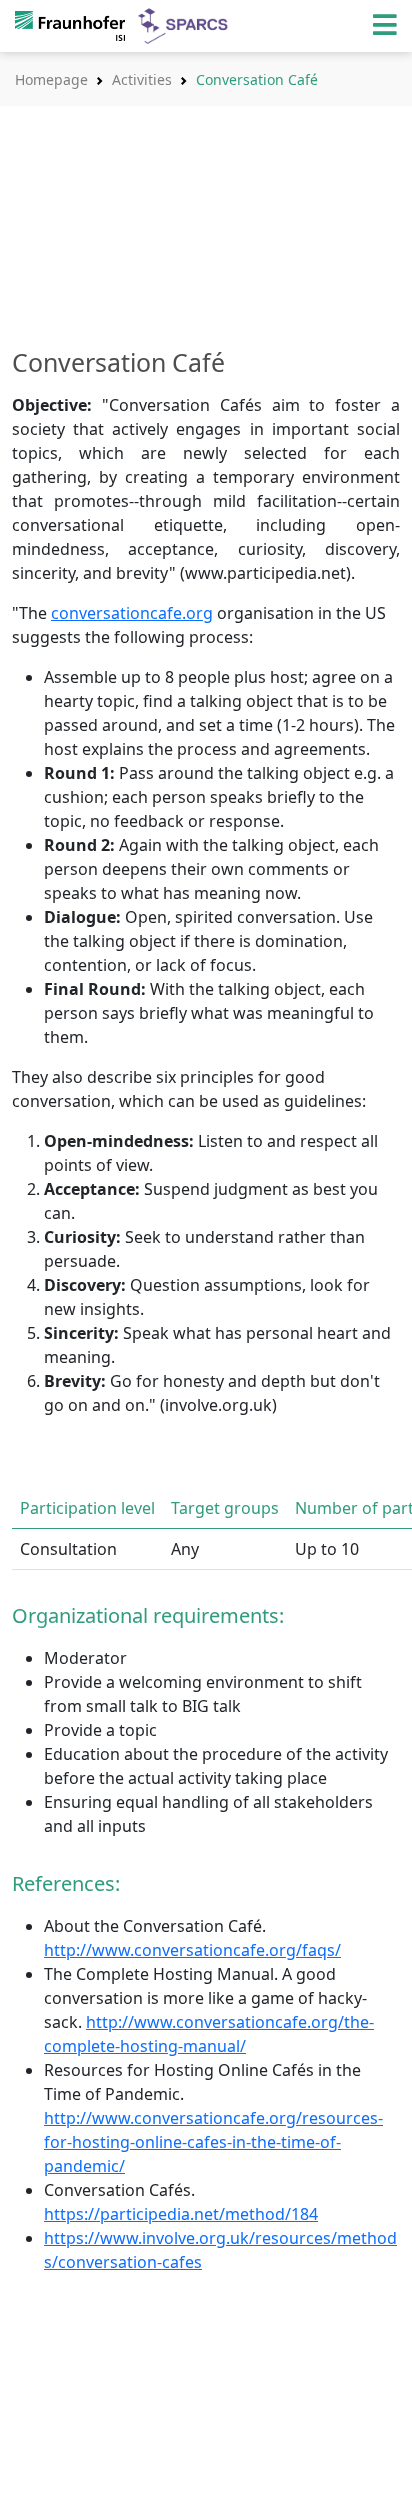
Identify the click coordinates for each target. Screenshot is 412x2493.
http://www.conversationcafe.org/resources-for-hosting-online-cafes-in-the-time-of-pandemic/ (213, 2142)
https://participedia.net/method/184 (181, 2214)
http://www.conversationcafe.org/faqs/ (192, 1950)
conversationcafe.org (132, 613)
